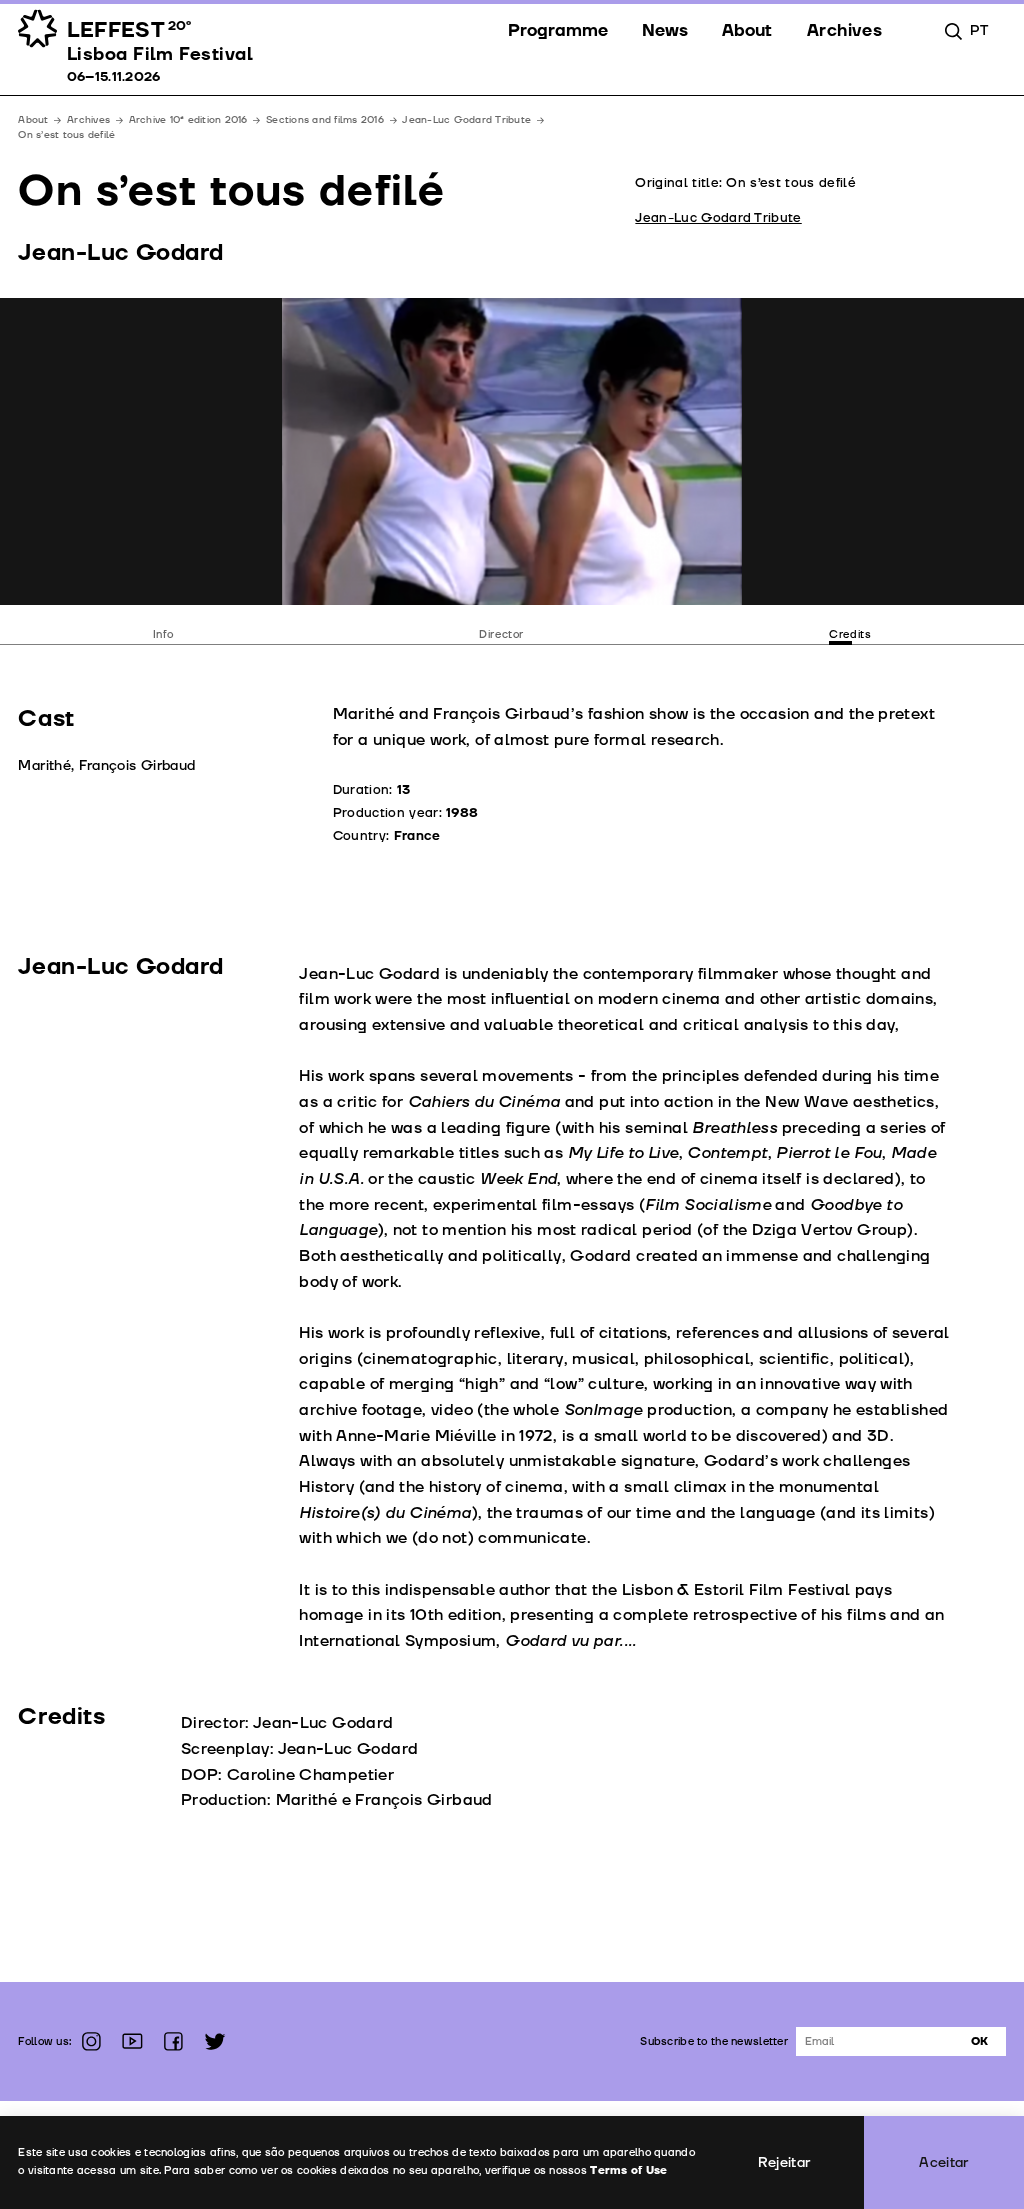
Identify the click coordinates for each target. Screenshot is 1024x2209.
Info (163, 634)
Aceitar (944, 2162)
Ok (979, 2041)
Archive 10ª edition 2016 (188, 120)
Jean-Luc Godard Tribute (466, 120)
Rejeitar (784, 2162)
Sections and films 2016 (325, 120)
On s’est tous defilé (66, 135)
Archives (88, 120)
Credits (850, 634)
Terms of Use (628, 2170)
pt (979, 30)
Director (501, 634)
